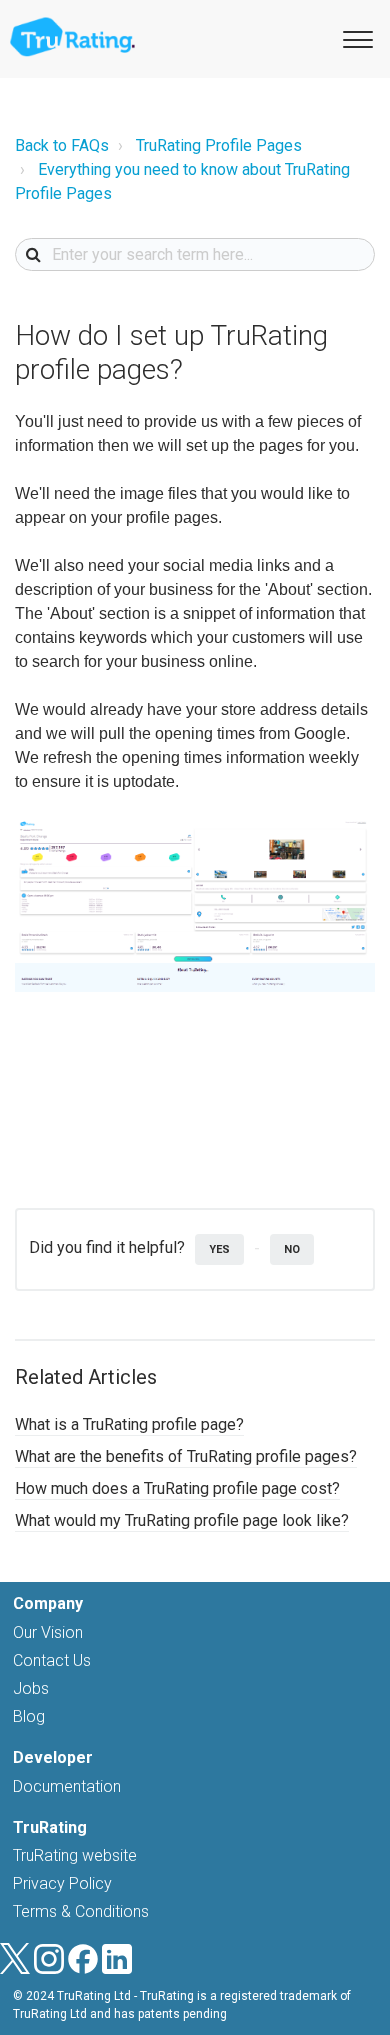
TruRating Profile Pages (219, 145)
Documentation (67, 1786)
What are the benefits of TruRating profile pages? (186, 1456)
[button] (355, 38)
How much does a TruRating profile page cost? (177, 1488)
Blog (29, 1716)
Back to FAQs (62, 145)
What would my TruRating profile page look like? (182, 1520)
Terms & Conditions (81, 1911)
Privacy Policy (62, 1883)
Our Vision (48, 1632)
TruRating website (75, 1855)
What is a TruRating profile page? (129, 1424)
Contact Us (52, 1660)
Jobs (31, 1688)
